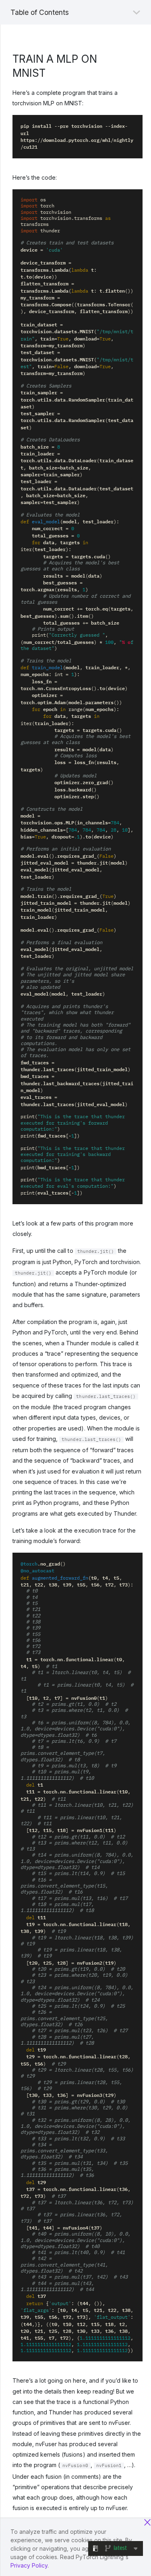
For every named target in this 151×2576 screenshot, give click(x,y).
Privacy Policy (29, 2565)
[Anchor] (51, 72)
